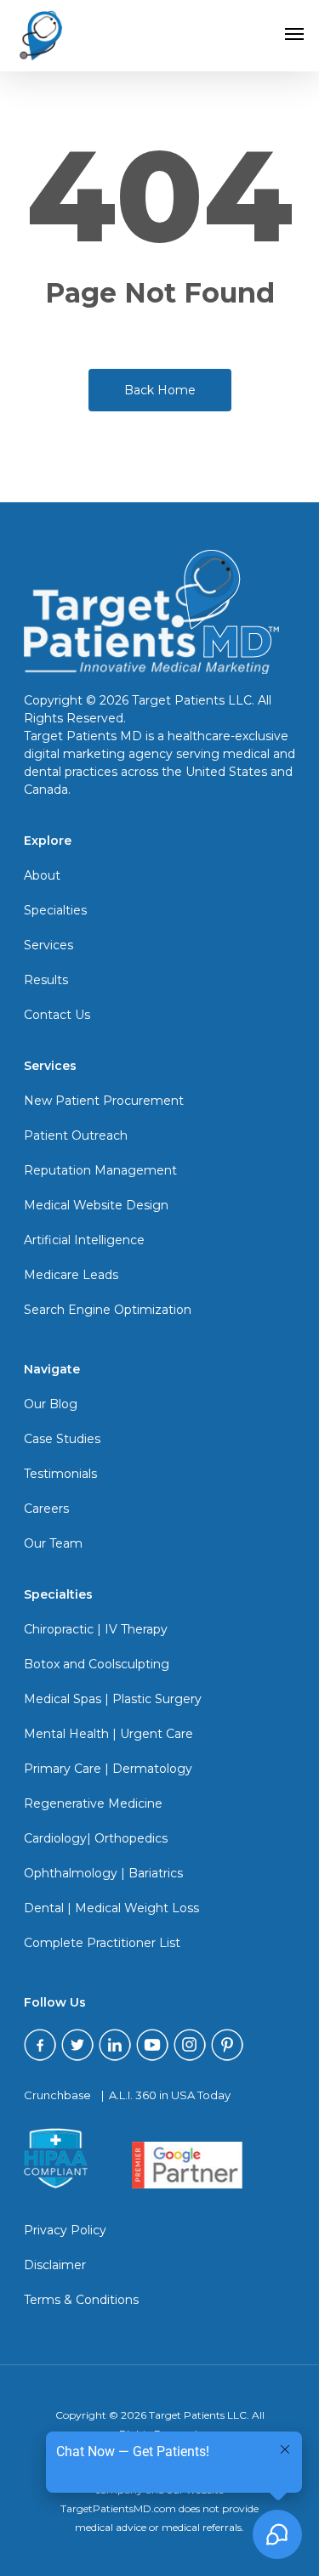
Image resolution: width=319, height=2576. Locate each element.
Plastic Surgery (157, 1699)
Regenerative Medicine (93, 1803)
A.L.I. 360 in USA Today (170, 2095)
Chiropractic (59, 1629)
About (42, 875)
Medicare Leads (71, 1275)
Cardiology (55, 1838)
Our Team (53, 1543)
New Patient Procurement (104, 1101)
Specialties (55, 910)
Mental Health (66, 1734)
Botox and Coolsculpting (97, 1664)
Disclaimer (55, 2265)
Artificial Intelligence (84, 1240)
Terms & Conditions (81, 2300)
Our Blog (51, 1404)
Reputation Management (100, 1170)
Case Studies (62, 1439)
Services (48, 945)
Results (46, 980)
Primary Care (63, 1769)
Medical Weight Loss (137, 1908)
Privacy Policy (65, 2230)
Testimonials (60, 1474)
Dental (44, 1908)
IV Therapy (136, 1629)
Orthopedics (131, 1838)
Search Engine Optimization (108, 1310)
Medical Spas (63, 1699)
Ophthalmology (71, 1873)
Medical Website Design (96, 1205)
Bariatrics (156, 1873)
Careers (46, 1509)
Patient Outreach (76, 1135)
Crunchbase (57, 2095)
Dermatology (152, 1769)
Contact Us (57, 1015)
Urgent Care (157, 1734)
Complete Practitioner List (102, 1943)
